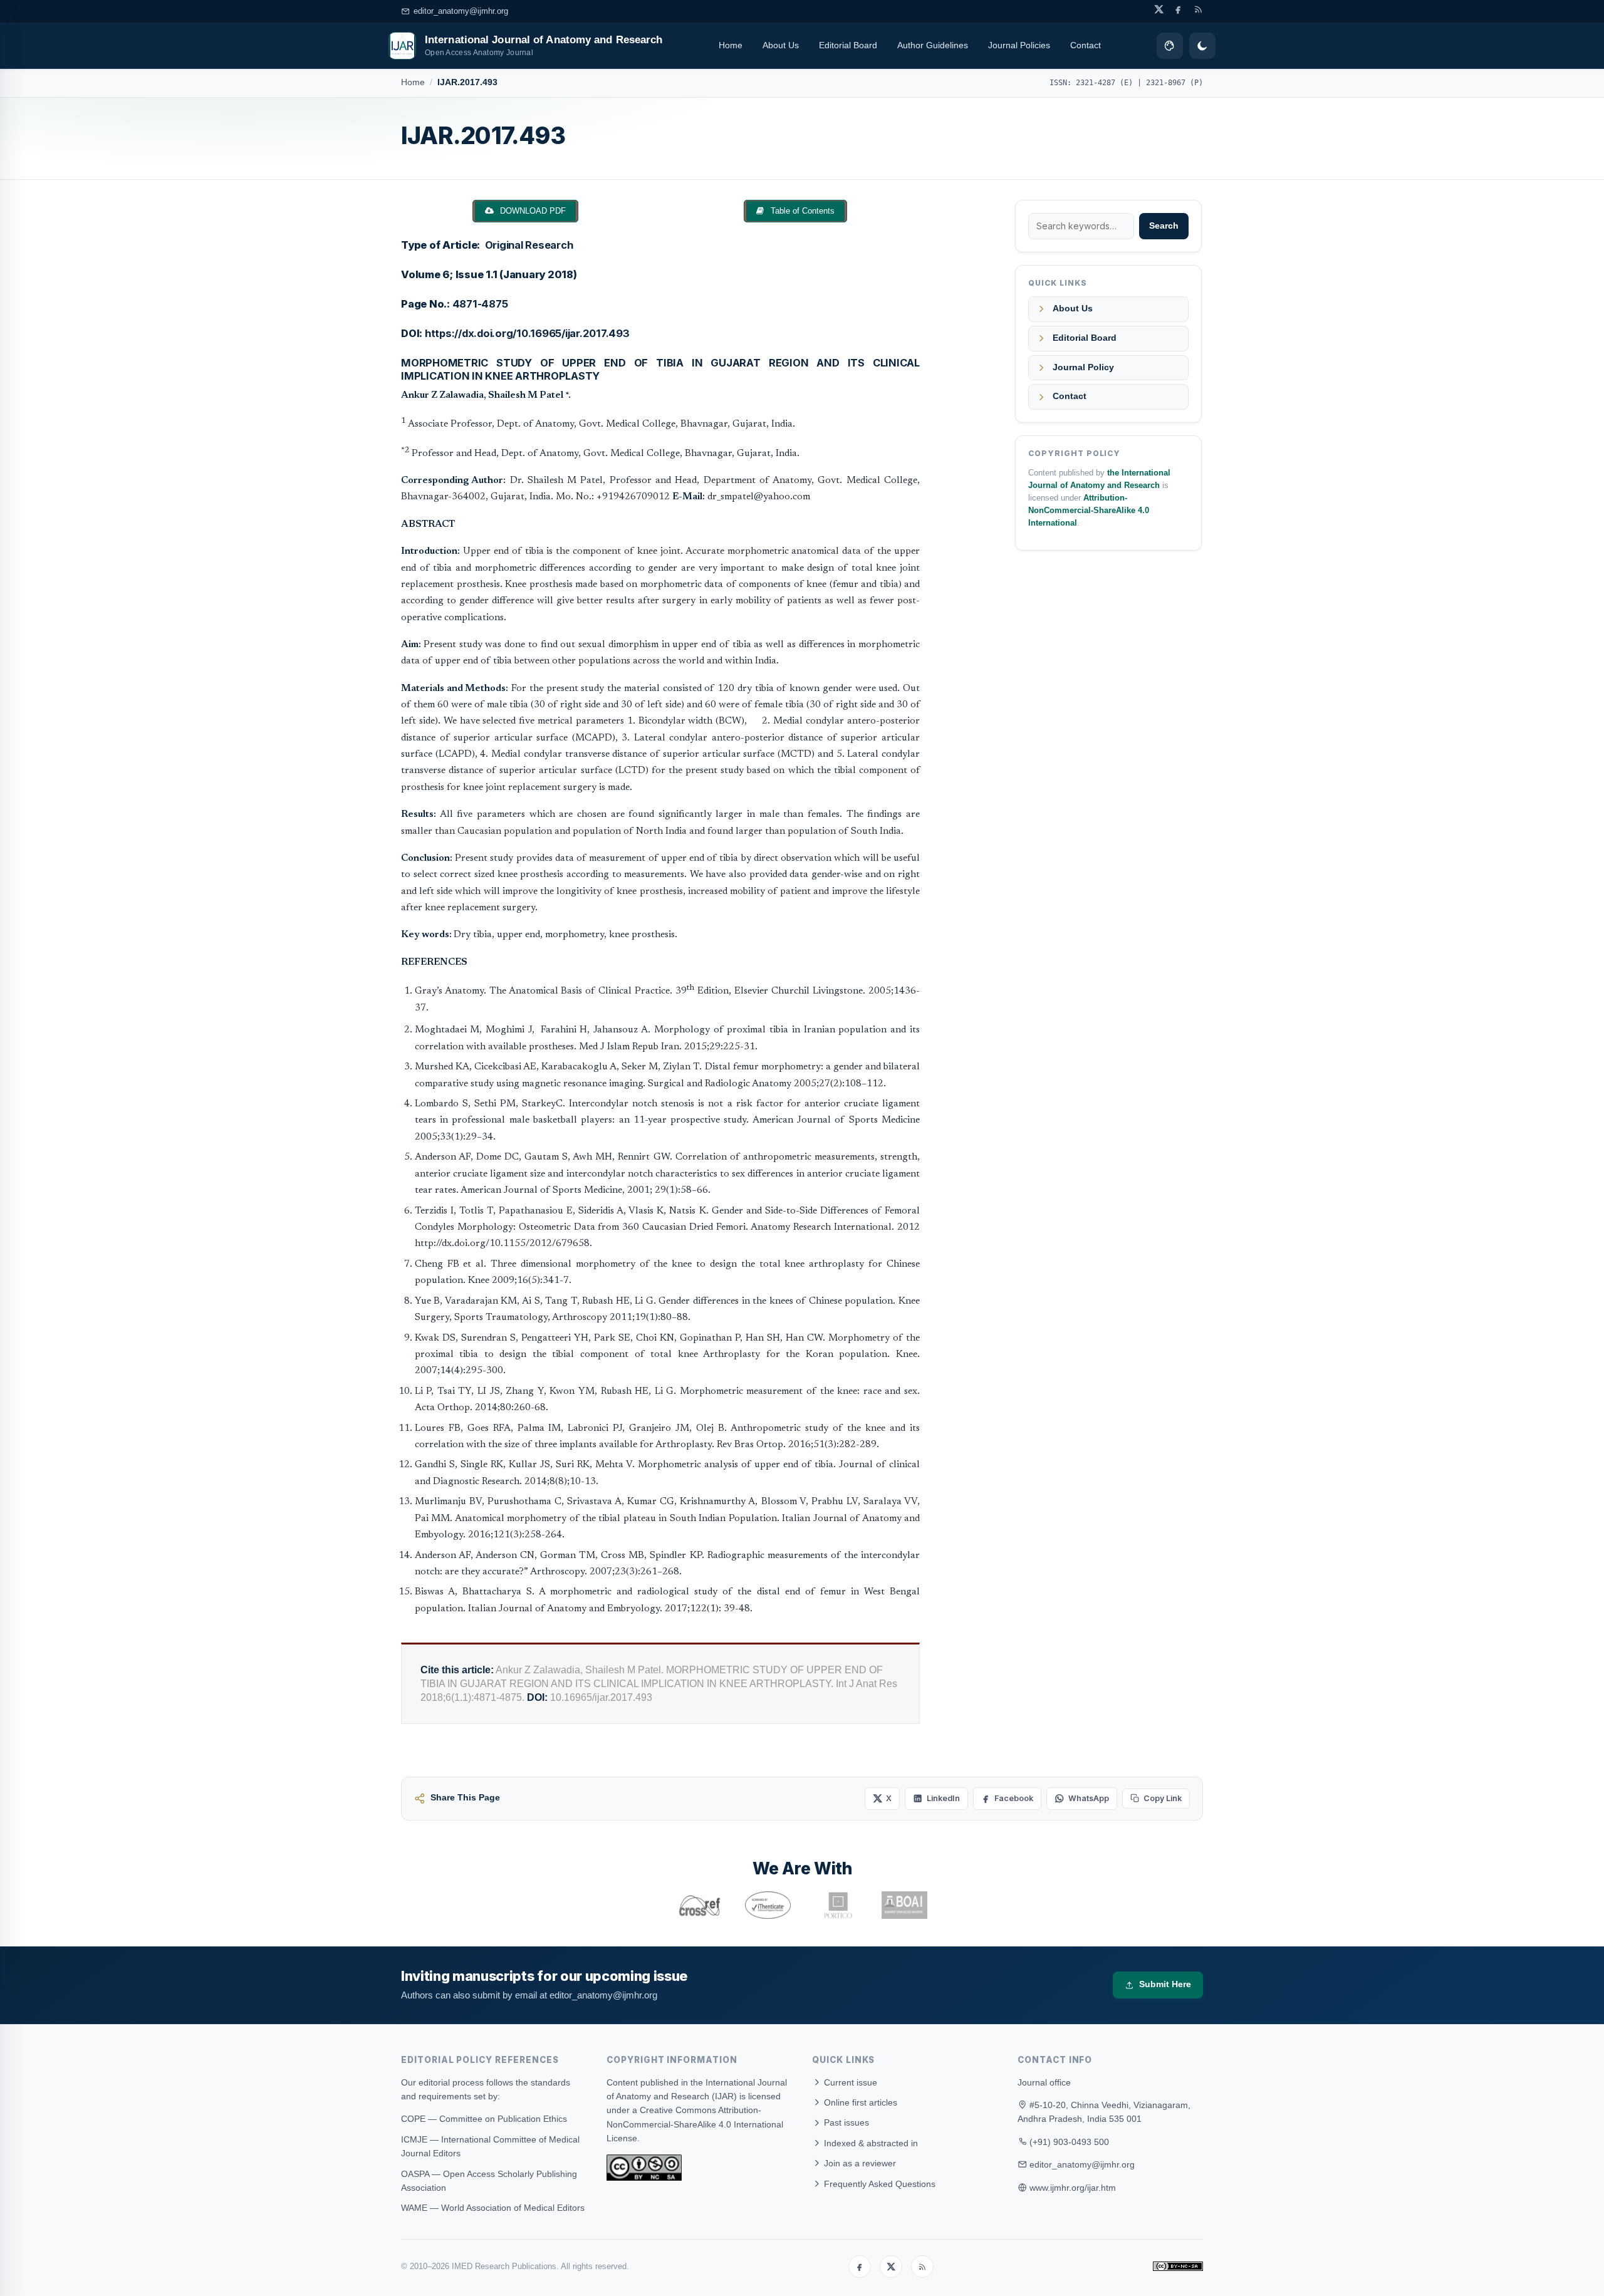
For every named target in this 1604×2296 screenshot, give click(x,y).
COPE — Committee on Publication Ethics (484, 2119)
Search (1164, 226)
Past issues (845, 2122)
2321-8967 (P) (1174, 83)
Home (731, 45)
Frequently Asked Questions (878, 2184)
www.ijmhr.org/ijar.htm (1073, 2188)
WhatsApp (1089, 1798)
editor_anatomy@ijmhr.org (461, 11)
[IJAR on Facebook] (1178, 9)
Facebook (1014, 1798)
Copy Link (1163, 1798)
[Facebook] (860, 2267)
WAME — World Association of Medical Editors (493, 2208)
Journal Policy (1083, 367)
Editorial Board (848, 45)
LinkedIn (943, 1798)
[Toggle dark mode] (1202, 46)
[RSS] (922, 2267)
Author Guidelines (933, 45)
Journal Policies (1019, 45)
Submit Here (1165, 1984)
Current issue (849, 2082)
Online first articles (859, 2102)
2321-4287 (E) (1104, 83)
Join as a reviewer (859, 2163)
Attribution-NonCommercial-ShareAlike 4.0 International (1089, 511)
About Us (781, 45)
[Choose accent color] (1170, 46)
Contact (1086, 45)
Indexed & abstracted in (870, 2143)
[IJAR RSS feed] (1198, 9)
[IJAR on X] (1159, 9)
